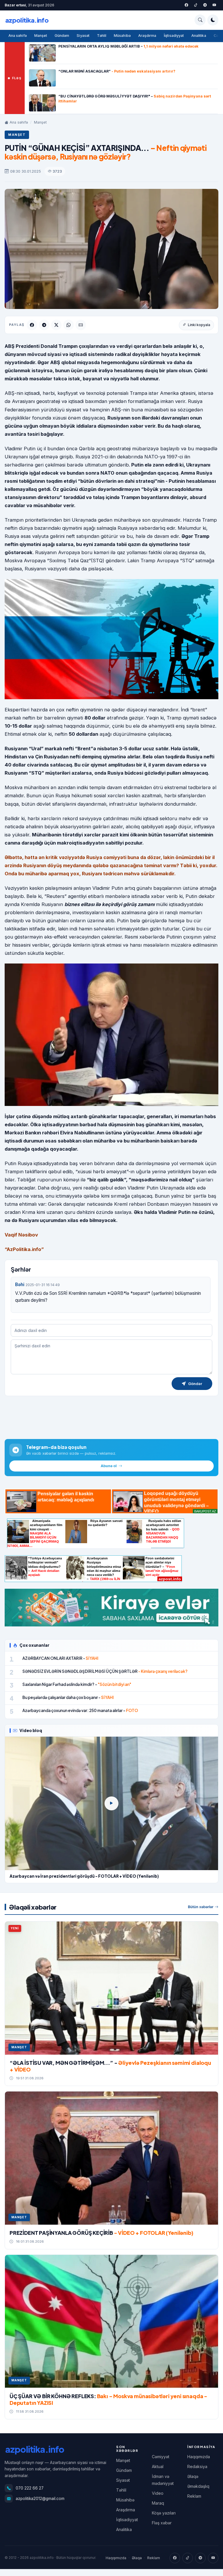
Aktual (158, 2466)
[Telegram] (205, 5)
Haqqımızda (199, 2457)
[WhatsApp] (69, 325)
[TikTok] (188, 2558)
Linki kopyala (199, 325)
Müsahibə (122, 36)
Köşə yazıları (164, 2513)
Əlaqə (193, 2476)
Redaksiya (197, 2466)
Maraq (158, 2503)
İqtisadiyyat (174, 36)
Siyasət (83, 36)
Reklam (194, 2496)
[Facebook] (186, 5)
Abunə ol (109, 1466)
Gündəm (62, 36)
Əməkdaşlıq (198, 2486)
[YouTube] (214, 5)
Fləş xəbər (162, 2523)
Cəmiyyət (161, 2457)
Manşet (41, 36)
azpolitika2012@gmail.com (40, 2499)
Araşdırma (147, 36)
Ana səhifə (18, 36)
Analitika (199, 36)
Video (158, 2493)
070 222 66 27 (30, 2488)
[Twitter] (196, 5)
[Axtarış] (200, 20)
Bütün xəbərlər (201, 1907)
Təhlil (102, 36)
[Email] (81, 325)
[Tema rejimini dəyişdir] (213, 20)
